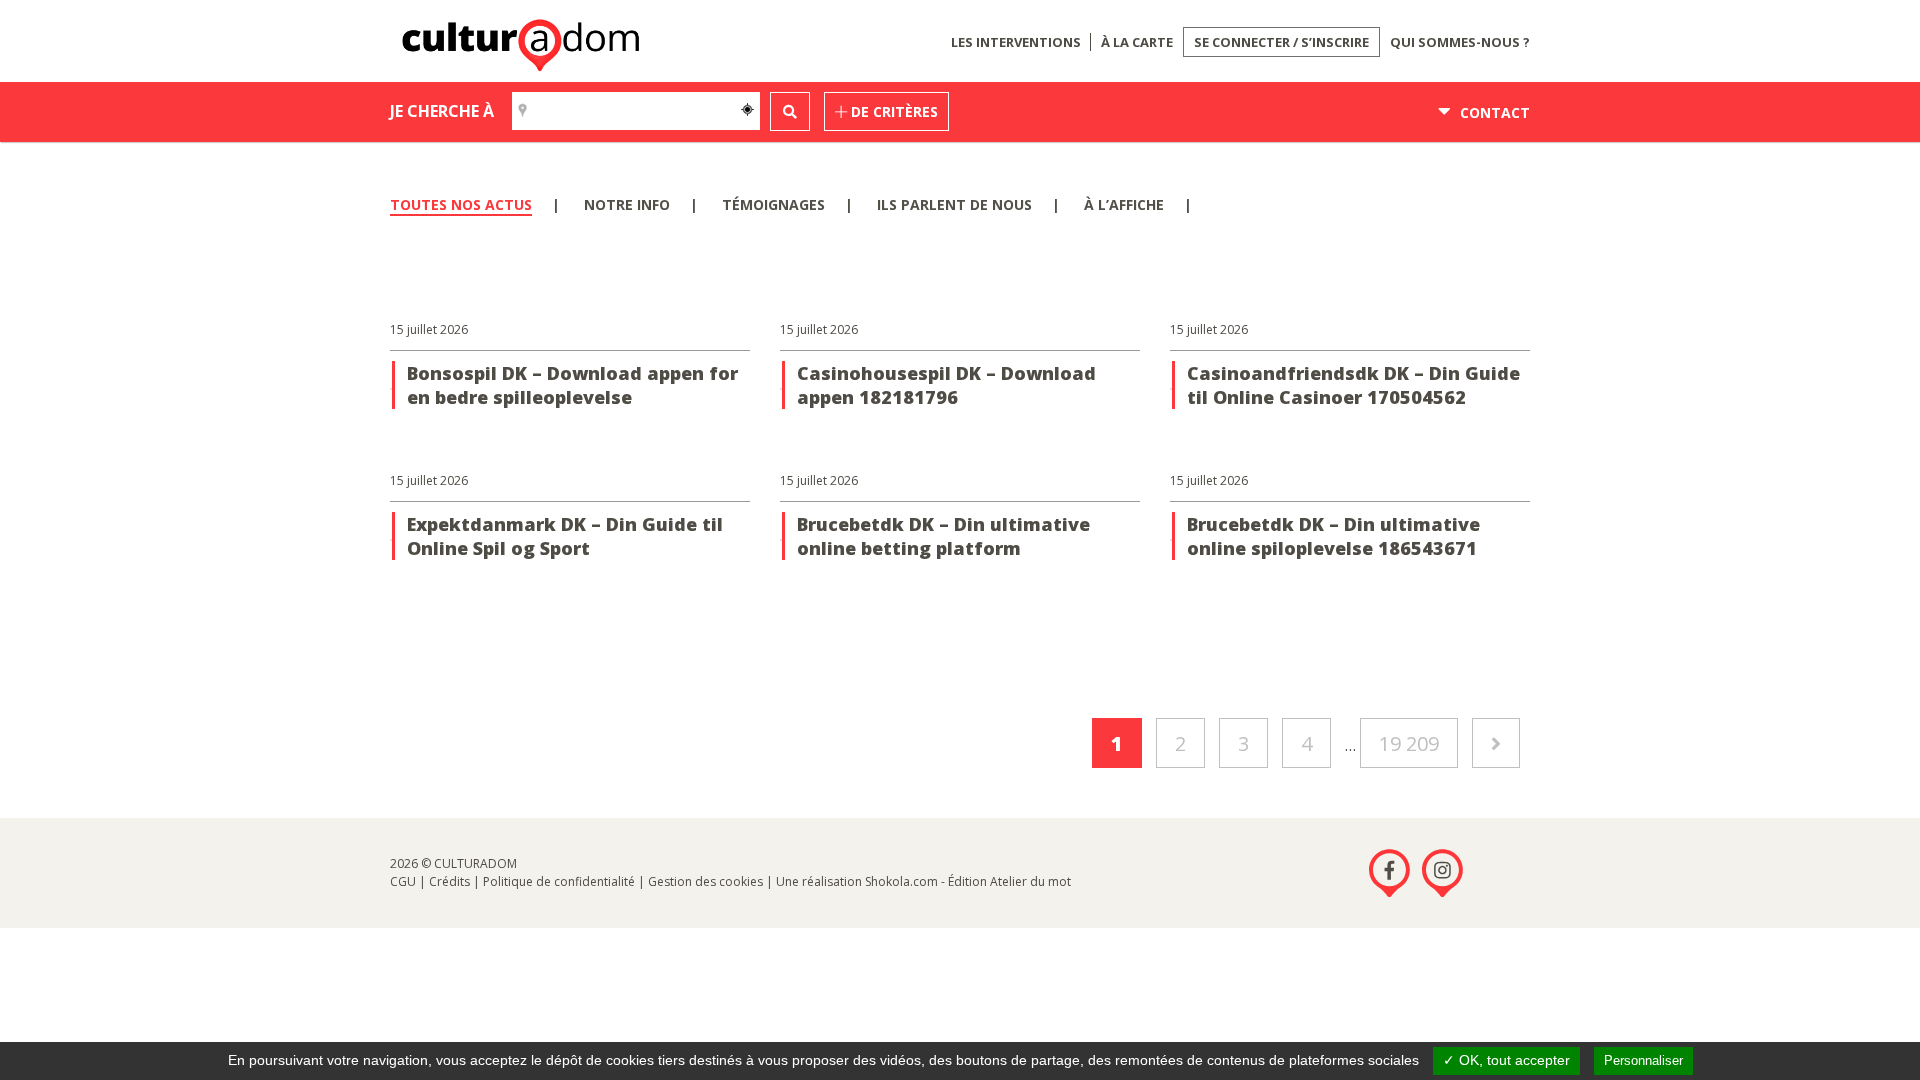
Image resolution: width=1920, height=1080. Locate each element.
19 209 (1409, 743)
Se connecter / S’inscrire (1281, 42)
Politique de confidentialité (559, 881)
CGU (403, 881)
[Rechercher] (790, 111)
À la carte (1137, 42)
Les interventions (1016, 42)
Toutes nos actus (461, 204)
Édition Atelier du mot (1009, 881)
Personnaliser (1643, 1060)
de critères (892, 111)
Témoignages (773, 204)
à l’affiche (1124, 204)
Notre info (627, 204)
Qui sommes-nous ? (1460, 42)
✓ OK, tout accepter (1506, 1060)
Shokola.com (901, 881)
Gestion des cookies (705, 881)
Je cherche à (442, 111)
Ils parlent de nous (954, 204)
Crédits (449, 881)
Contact (1493, 112)
